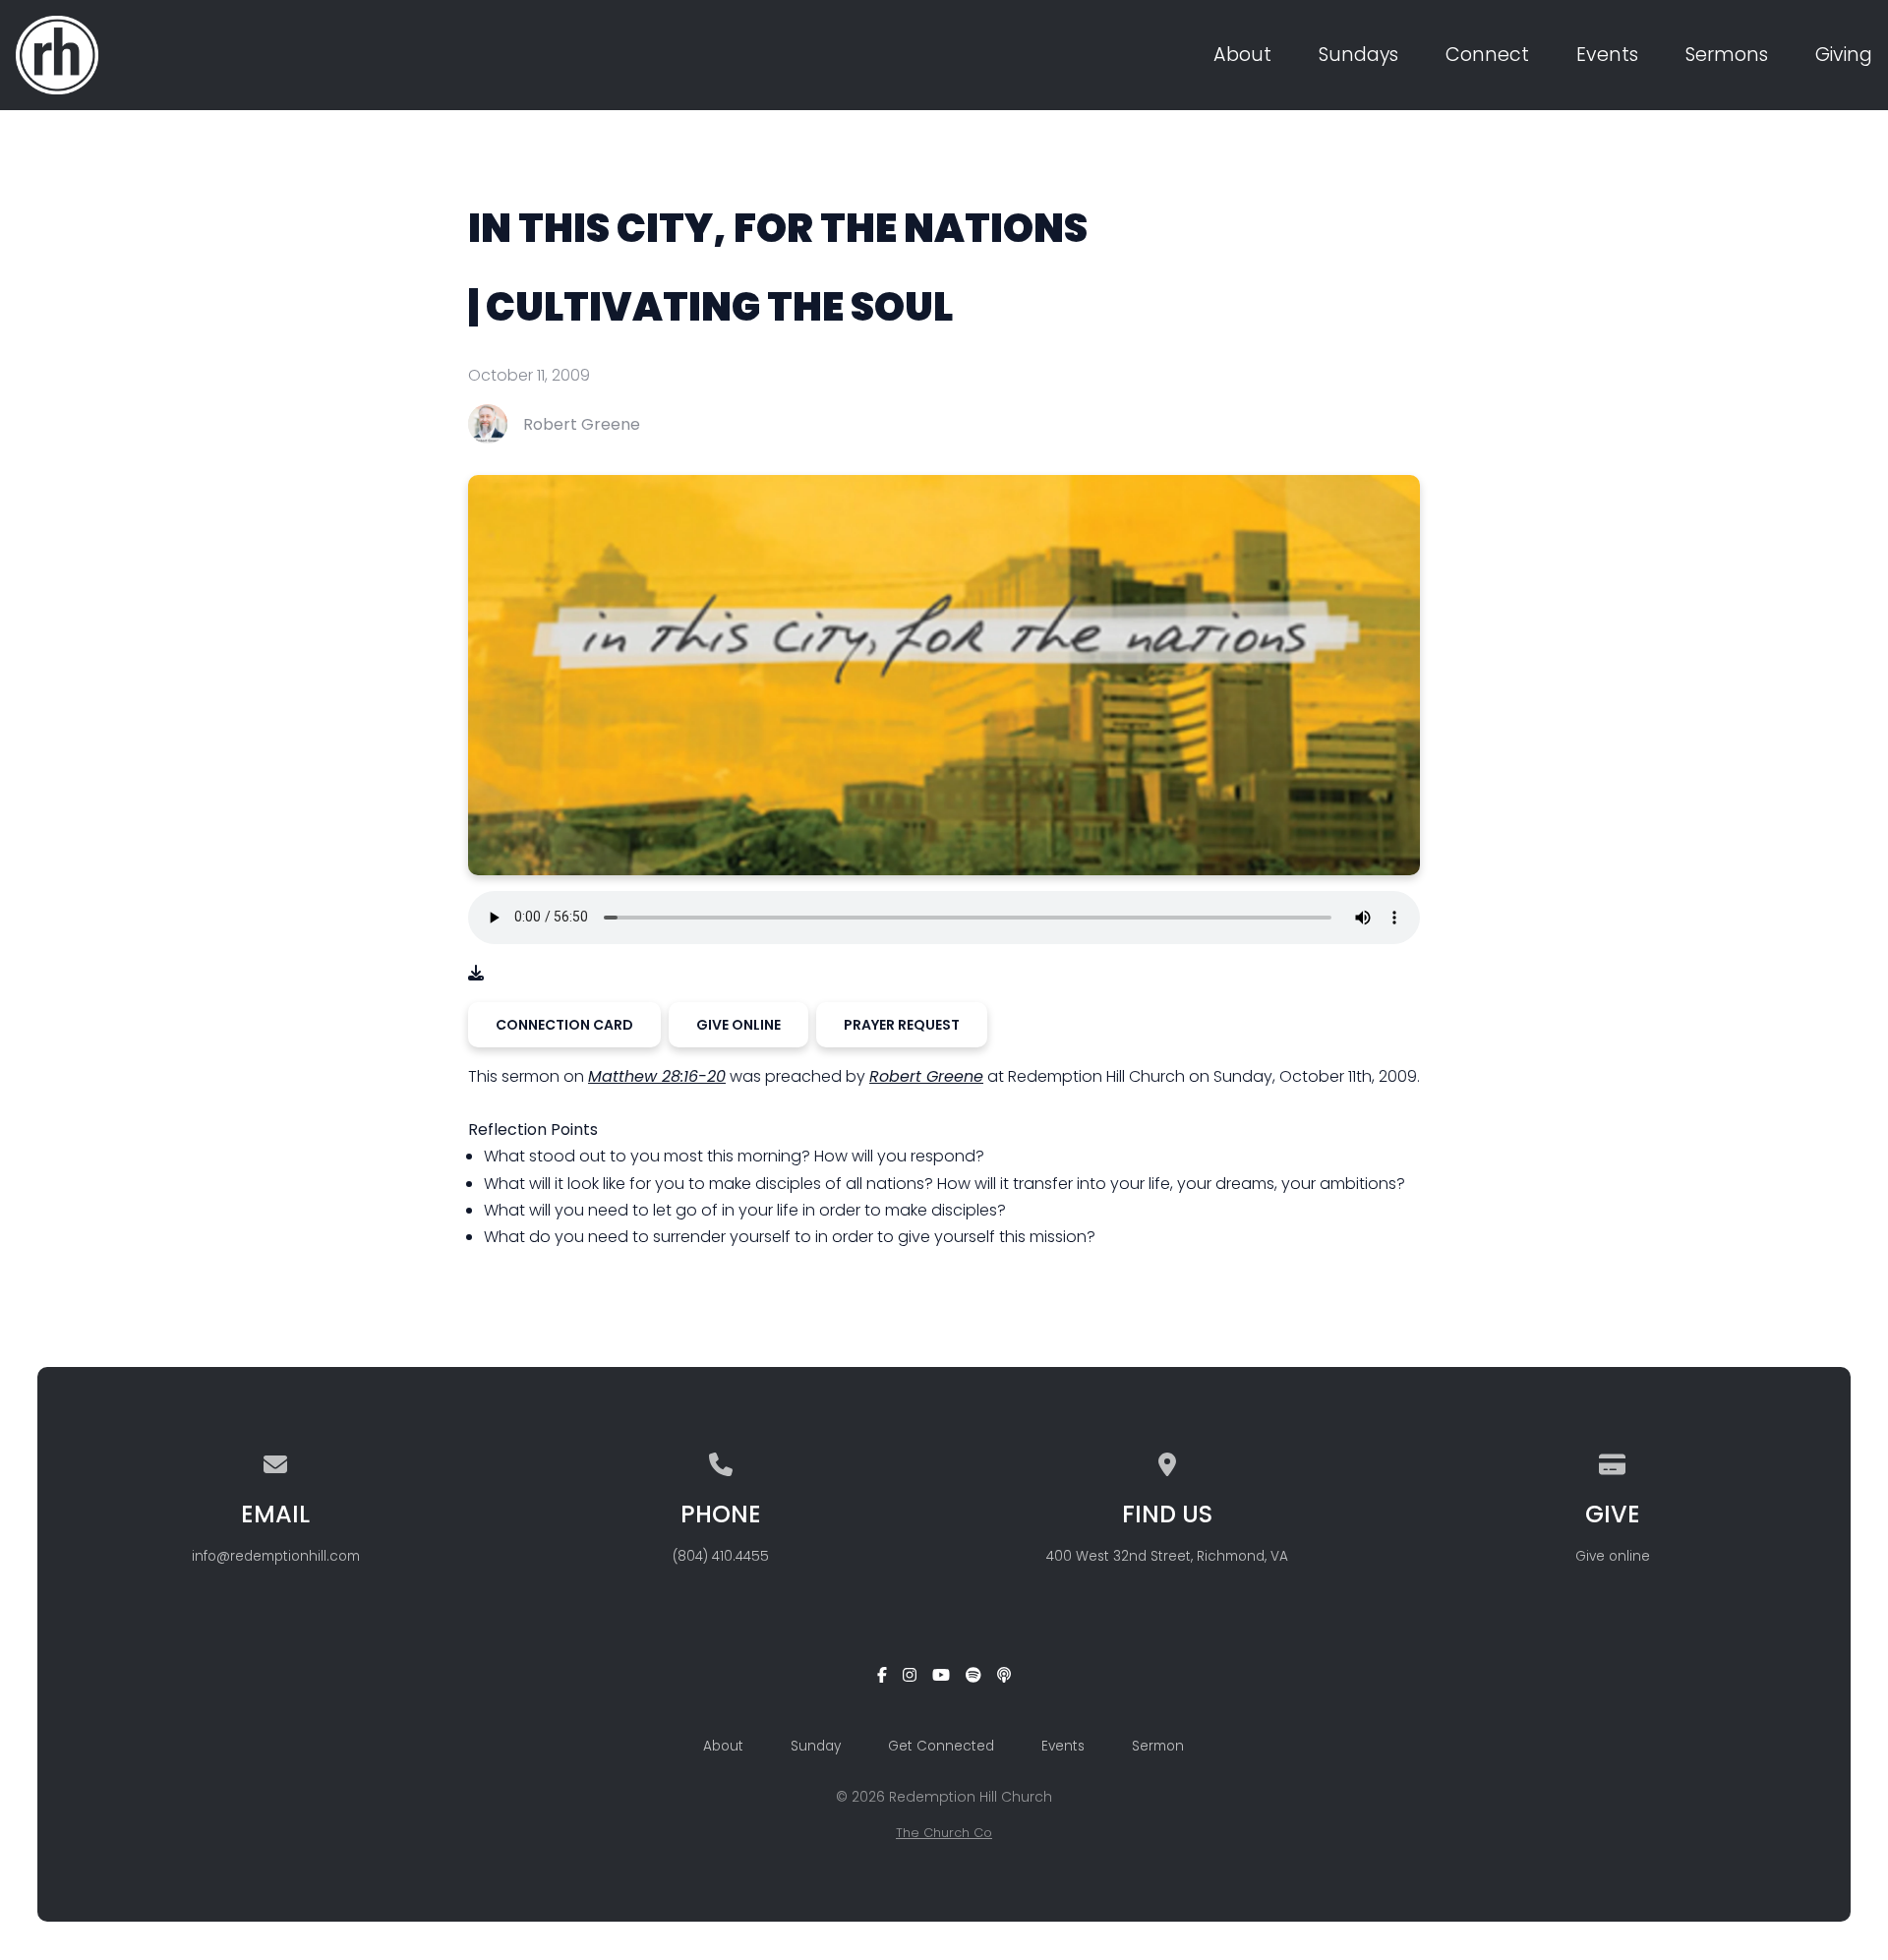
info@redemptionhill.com (276, 1556)
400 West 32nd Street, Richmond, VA (1167, 1556)
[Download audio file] (476, 973)
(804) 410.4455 (721, 1556)
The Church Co (944, 1833)
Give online (1613, 1556)
